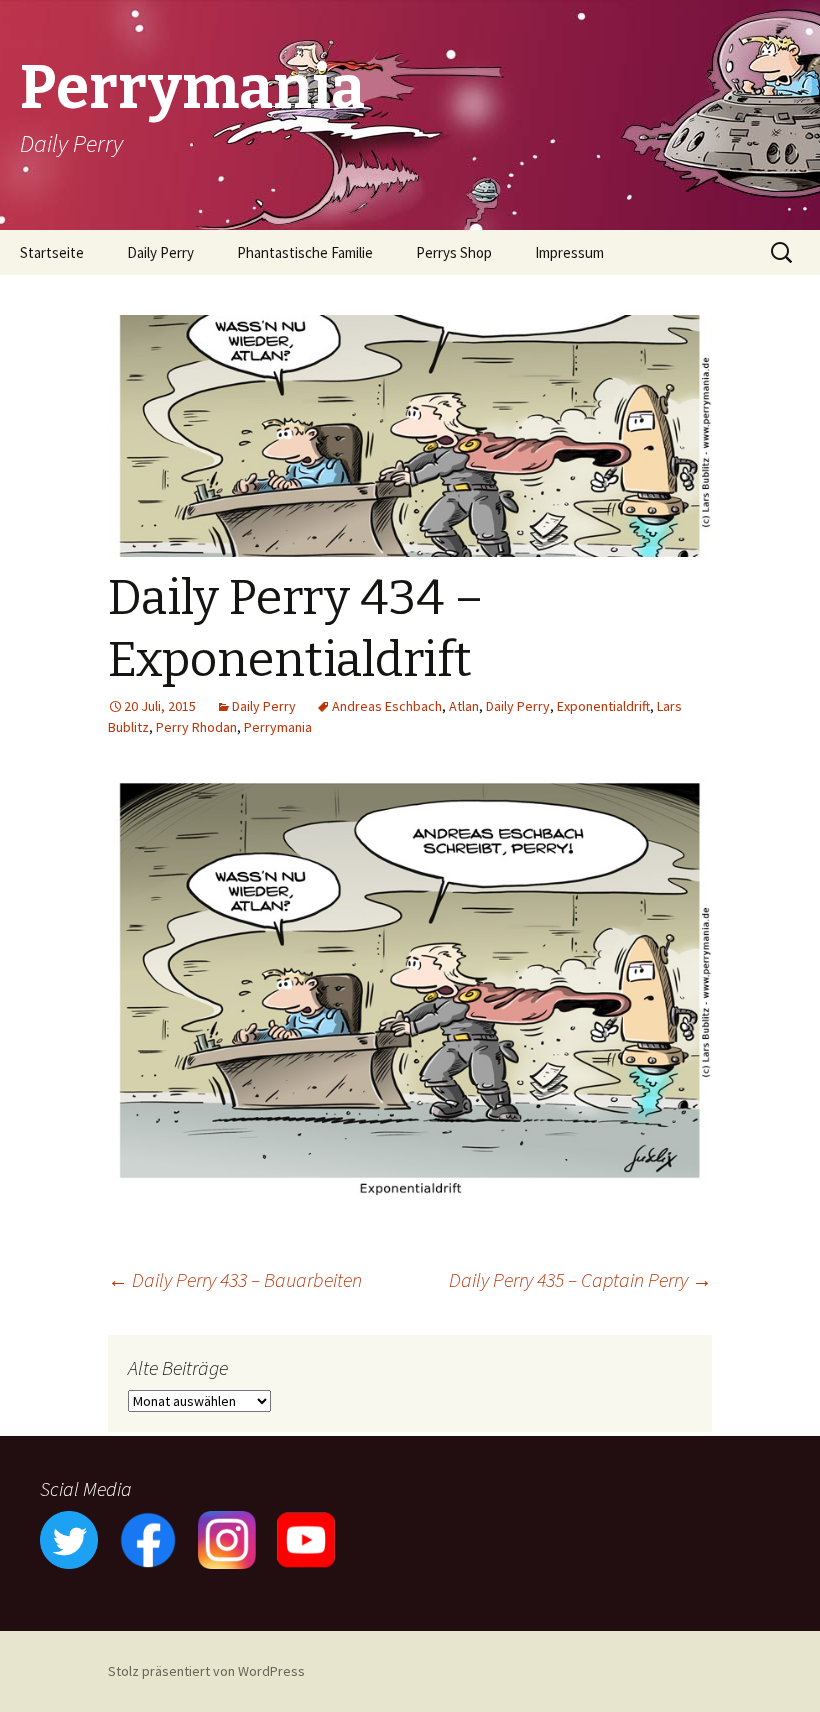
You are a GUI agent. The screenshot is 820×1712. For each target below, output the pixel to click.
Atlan (464, 706)
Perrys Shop (454, 252)
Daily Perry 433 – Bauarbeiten (235, 1279)
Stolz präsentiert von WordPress (206, 1671)
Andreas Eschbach (387, 706)
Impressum (569, 252)
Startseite (52, 252)
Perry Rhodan (196, 727)
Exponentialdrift (603, 706)
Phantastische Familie (305, 252)
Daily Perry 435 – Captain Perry (580, 1279)
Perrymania (278, 727)
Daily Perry (160, 252)
